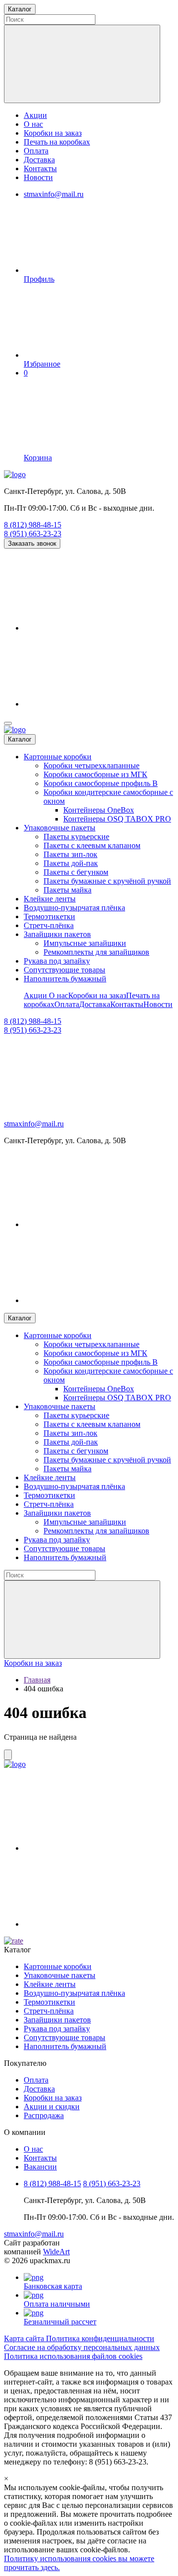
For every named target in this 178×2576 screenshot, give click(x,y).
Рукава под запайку (57, 961)
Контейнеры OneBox (99, 810)
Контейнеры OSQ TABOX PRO (117, 819)
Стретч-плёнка (49, 925)
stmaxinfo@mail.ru (54, 194)
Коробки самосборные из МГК (95, 774)
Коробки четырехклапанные (91, 765)
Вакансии (40, 2167)
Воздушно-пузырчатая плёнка (74, 908)
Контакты (40, 168)
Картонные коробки (58, 757)
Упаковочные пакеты (60, 828)
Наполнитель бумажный (65, 979)
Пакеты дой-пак (71, 863)
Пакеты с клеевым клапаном (92, 845)
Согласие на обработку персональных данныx (82, 2347)
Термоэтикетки (49, 916)
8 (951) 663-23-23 (33, 534)
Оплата (36, 151)
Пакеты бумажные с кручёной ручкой (107, 881)
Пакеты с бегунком (76, 872)
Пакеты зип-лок (70, 854)
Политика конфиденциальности (100, 2338)
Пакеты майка (67, 890)
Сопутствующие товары (65, 970)
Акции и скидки (52, 2107)
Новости (38, 177)
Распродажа (44, 2115)
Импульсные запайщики (85, 943)
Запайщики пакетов (57, 934)
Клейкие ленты (50, 899)
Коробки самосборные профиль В (101, 783)
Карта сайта (25, 2338)
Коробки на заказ (53, 133)
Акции (35, 115)
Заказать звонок (32, 543)
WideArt (56, 2252)
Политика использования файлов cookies (73, 2356)
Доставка (39, 160)
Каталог (20, 739)
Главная (37, 1680)
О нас (33, 124)
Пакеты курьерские (76, 837)
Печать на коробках (57, 142)
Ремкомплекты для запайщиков (96, 952)
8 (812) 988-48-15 (33, 525)
